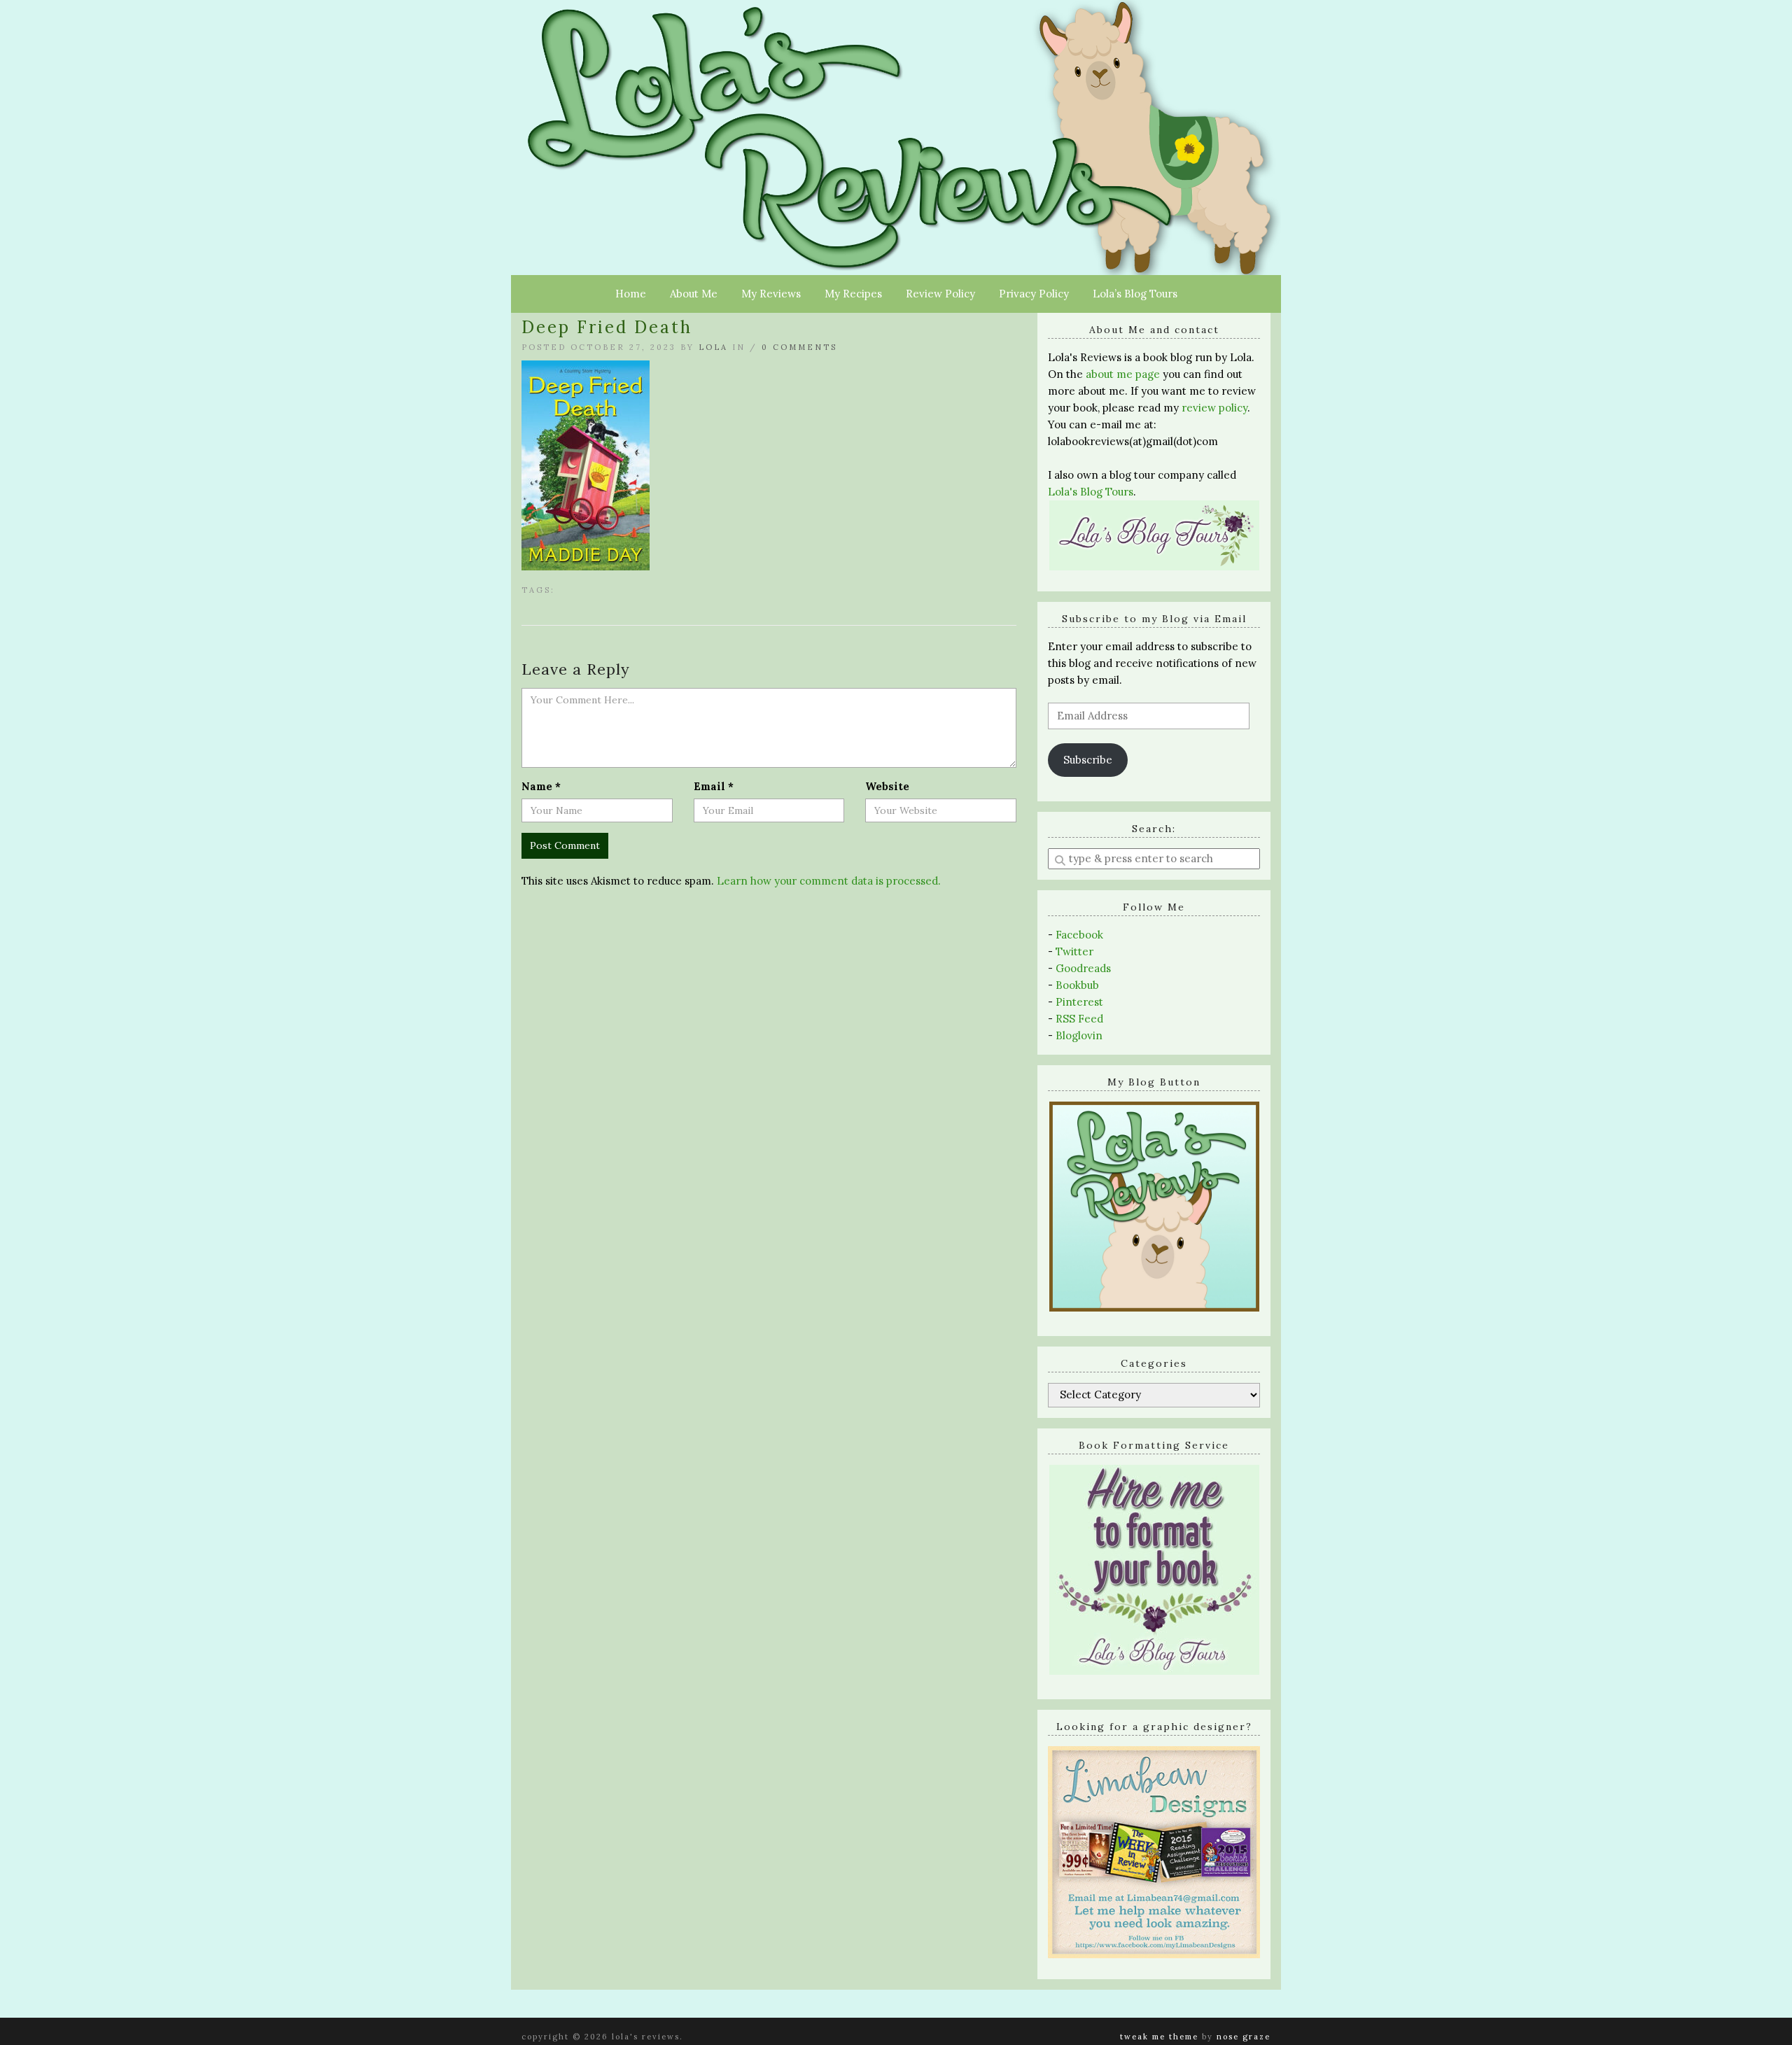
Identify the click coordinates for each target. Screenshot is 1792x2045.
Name (541, 786)
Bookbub (1077, 985)
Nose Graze (1244, 2037)
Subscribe (1088, 760)
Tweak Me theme (1159, 2037)
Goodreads (1083, 968)
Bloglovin (1079, 1035)
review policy (1214, 408)
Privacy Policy (1034, 294)
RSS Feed (1079, 1019)
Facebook (1079, 935)
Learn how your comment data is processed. (829, 881)
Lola (713, 347)
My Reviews (771, 294)
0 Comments (799, 347)
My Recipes (853, 294)
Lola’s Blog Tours (1135, 294)
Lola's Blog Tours (1091, 492)
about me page (1123, 374)
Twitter (1074, 951)
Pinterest (1079, 1002)
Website (887, 786)
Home (631, 294)
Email (714, 786)
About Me (694, 294)
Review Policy (940, 294)
